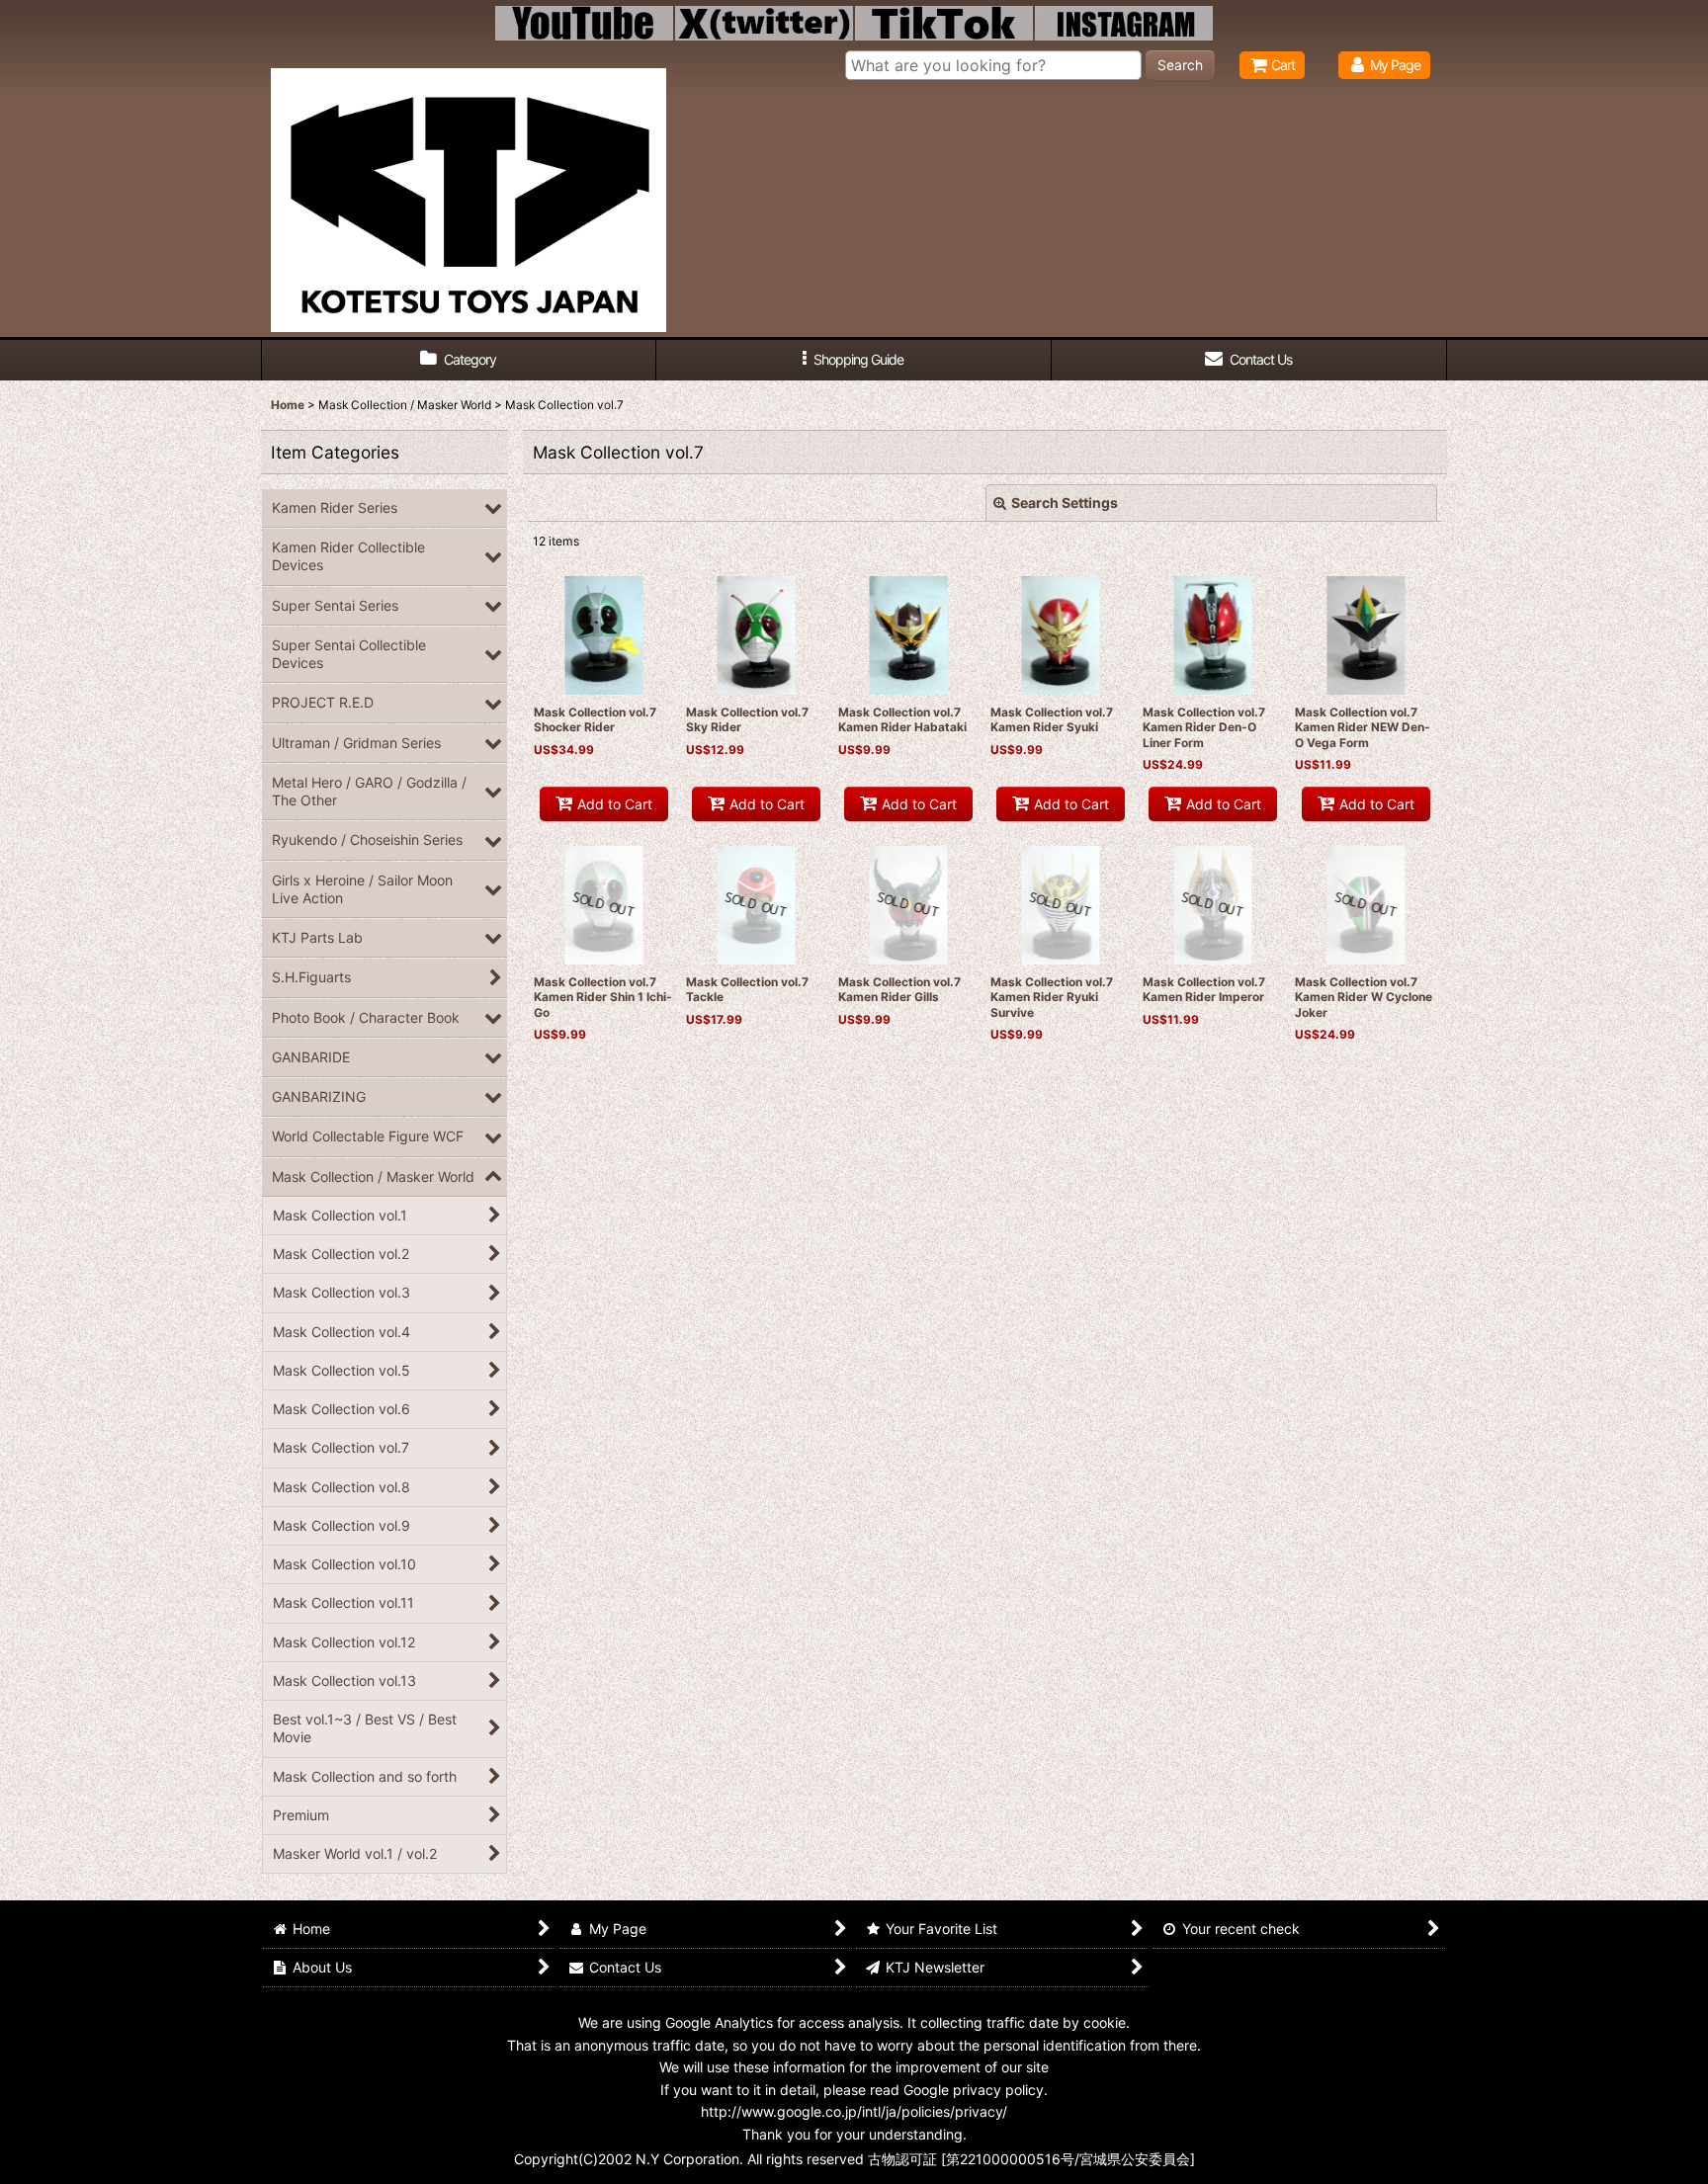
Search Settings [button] (1065, 503)
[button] (854, 360)
